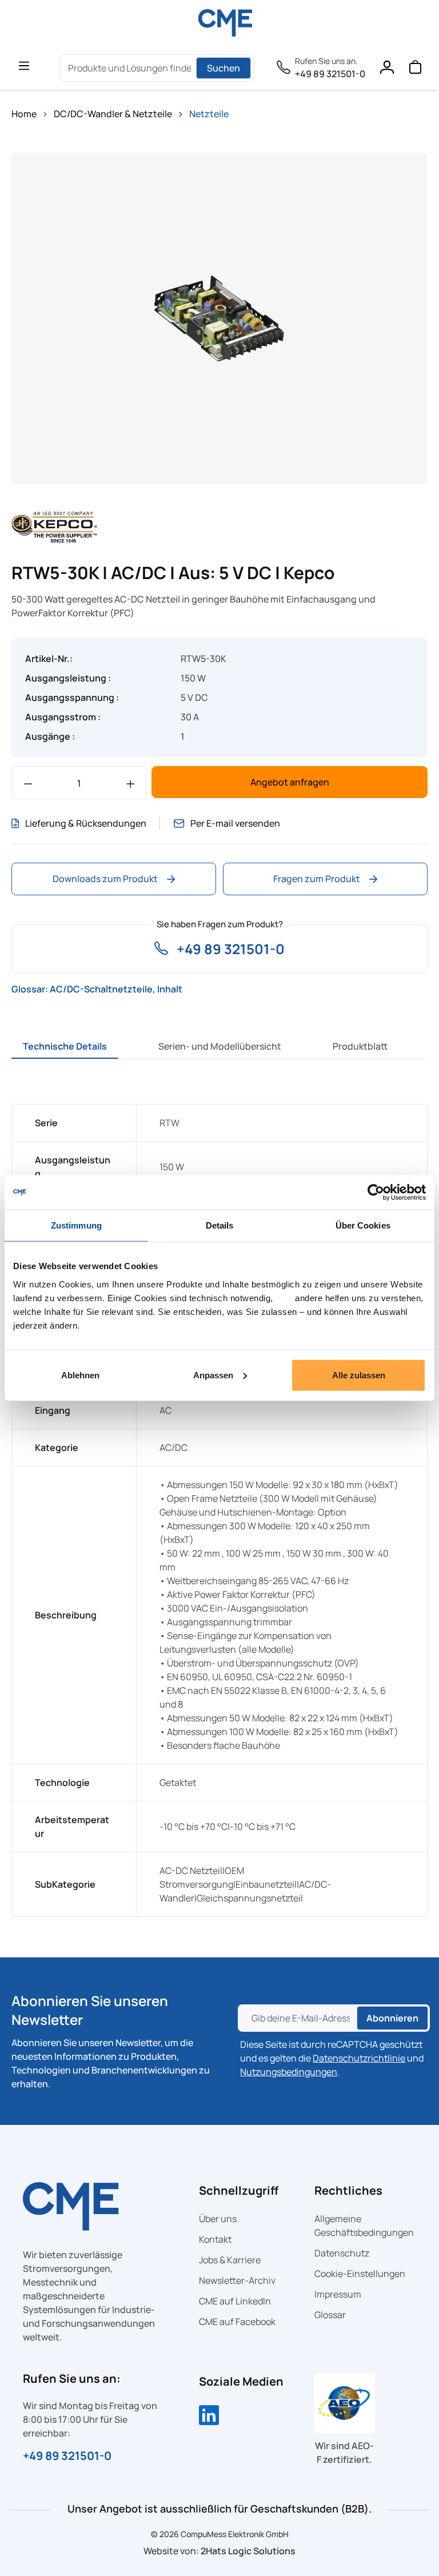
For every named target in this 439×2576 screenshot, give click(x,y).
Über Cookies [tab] (363, 1225)
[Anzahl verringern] (28, 783)
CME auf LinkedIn (235, 2301)
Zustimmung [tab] (76, 1225)
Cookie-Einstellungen (360, 2274)
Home (24, 114)
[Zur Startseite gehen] (225, 23)
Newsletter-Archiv (237, 2280)
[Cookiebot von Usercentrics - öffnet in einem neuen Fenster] (376, 1193)
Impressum (338, 2294)
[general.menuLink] (24, 65)
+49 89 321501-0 (330, 74)
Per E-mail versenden (235, 823)
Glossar (330, 2315)
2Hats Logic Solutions (248, 2551)
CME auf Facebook (237, 2322)
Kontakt (215, 2239)
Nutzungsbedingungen (289, 2072)
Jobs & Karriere (230, 2260)
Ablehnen (80, 1375)
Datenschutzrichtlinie (359, 2058)
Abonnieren (392, 2018)
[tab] (65, 1046)
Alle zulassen (359, 1375)
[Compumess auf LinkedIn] (209, 2417)
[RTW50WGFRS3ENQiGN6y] (219, 318)
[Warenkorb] (415, 70)
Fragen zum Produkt (317, 879)
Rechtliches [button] (348, 2190)
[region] (219, 318)
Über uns (218, 2219)
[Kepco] (54, 526)
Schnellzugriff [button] (239, 2190)
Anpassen (213, 1375)
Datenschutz (342, 2253)
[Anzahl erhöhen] (131, 783)
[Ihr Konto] (386, 70)
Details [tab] (220, 1225)
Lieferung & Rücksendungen (86, 823)
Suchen (224, 68)
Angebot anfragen (290, 782)
